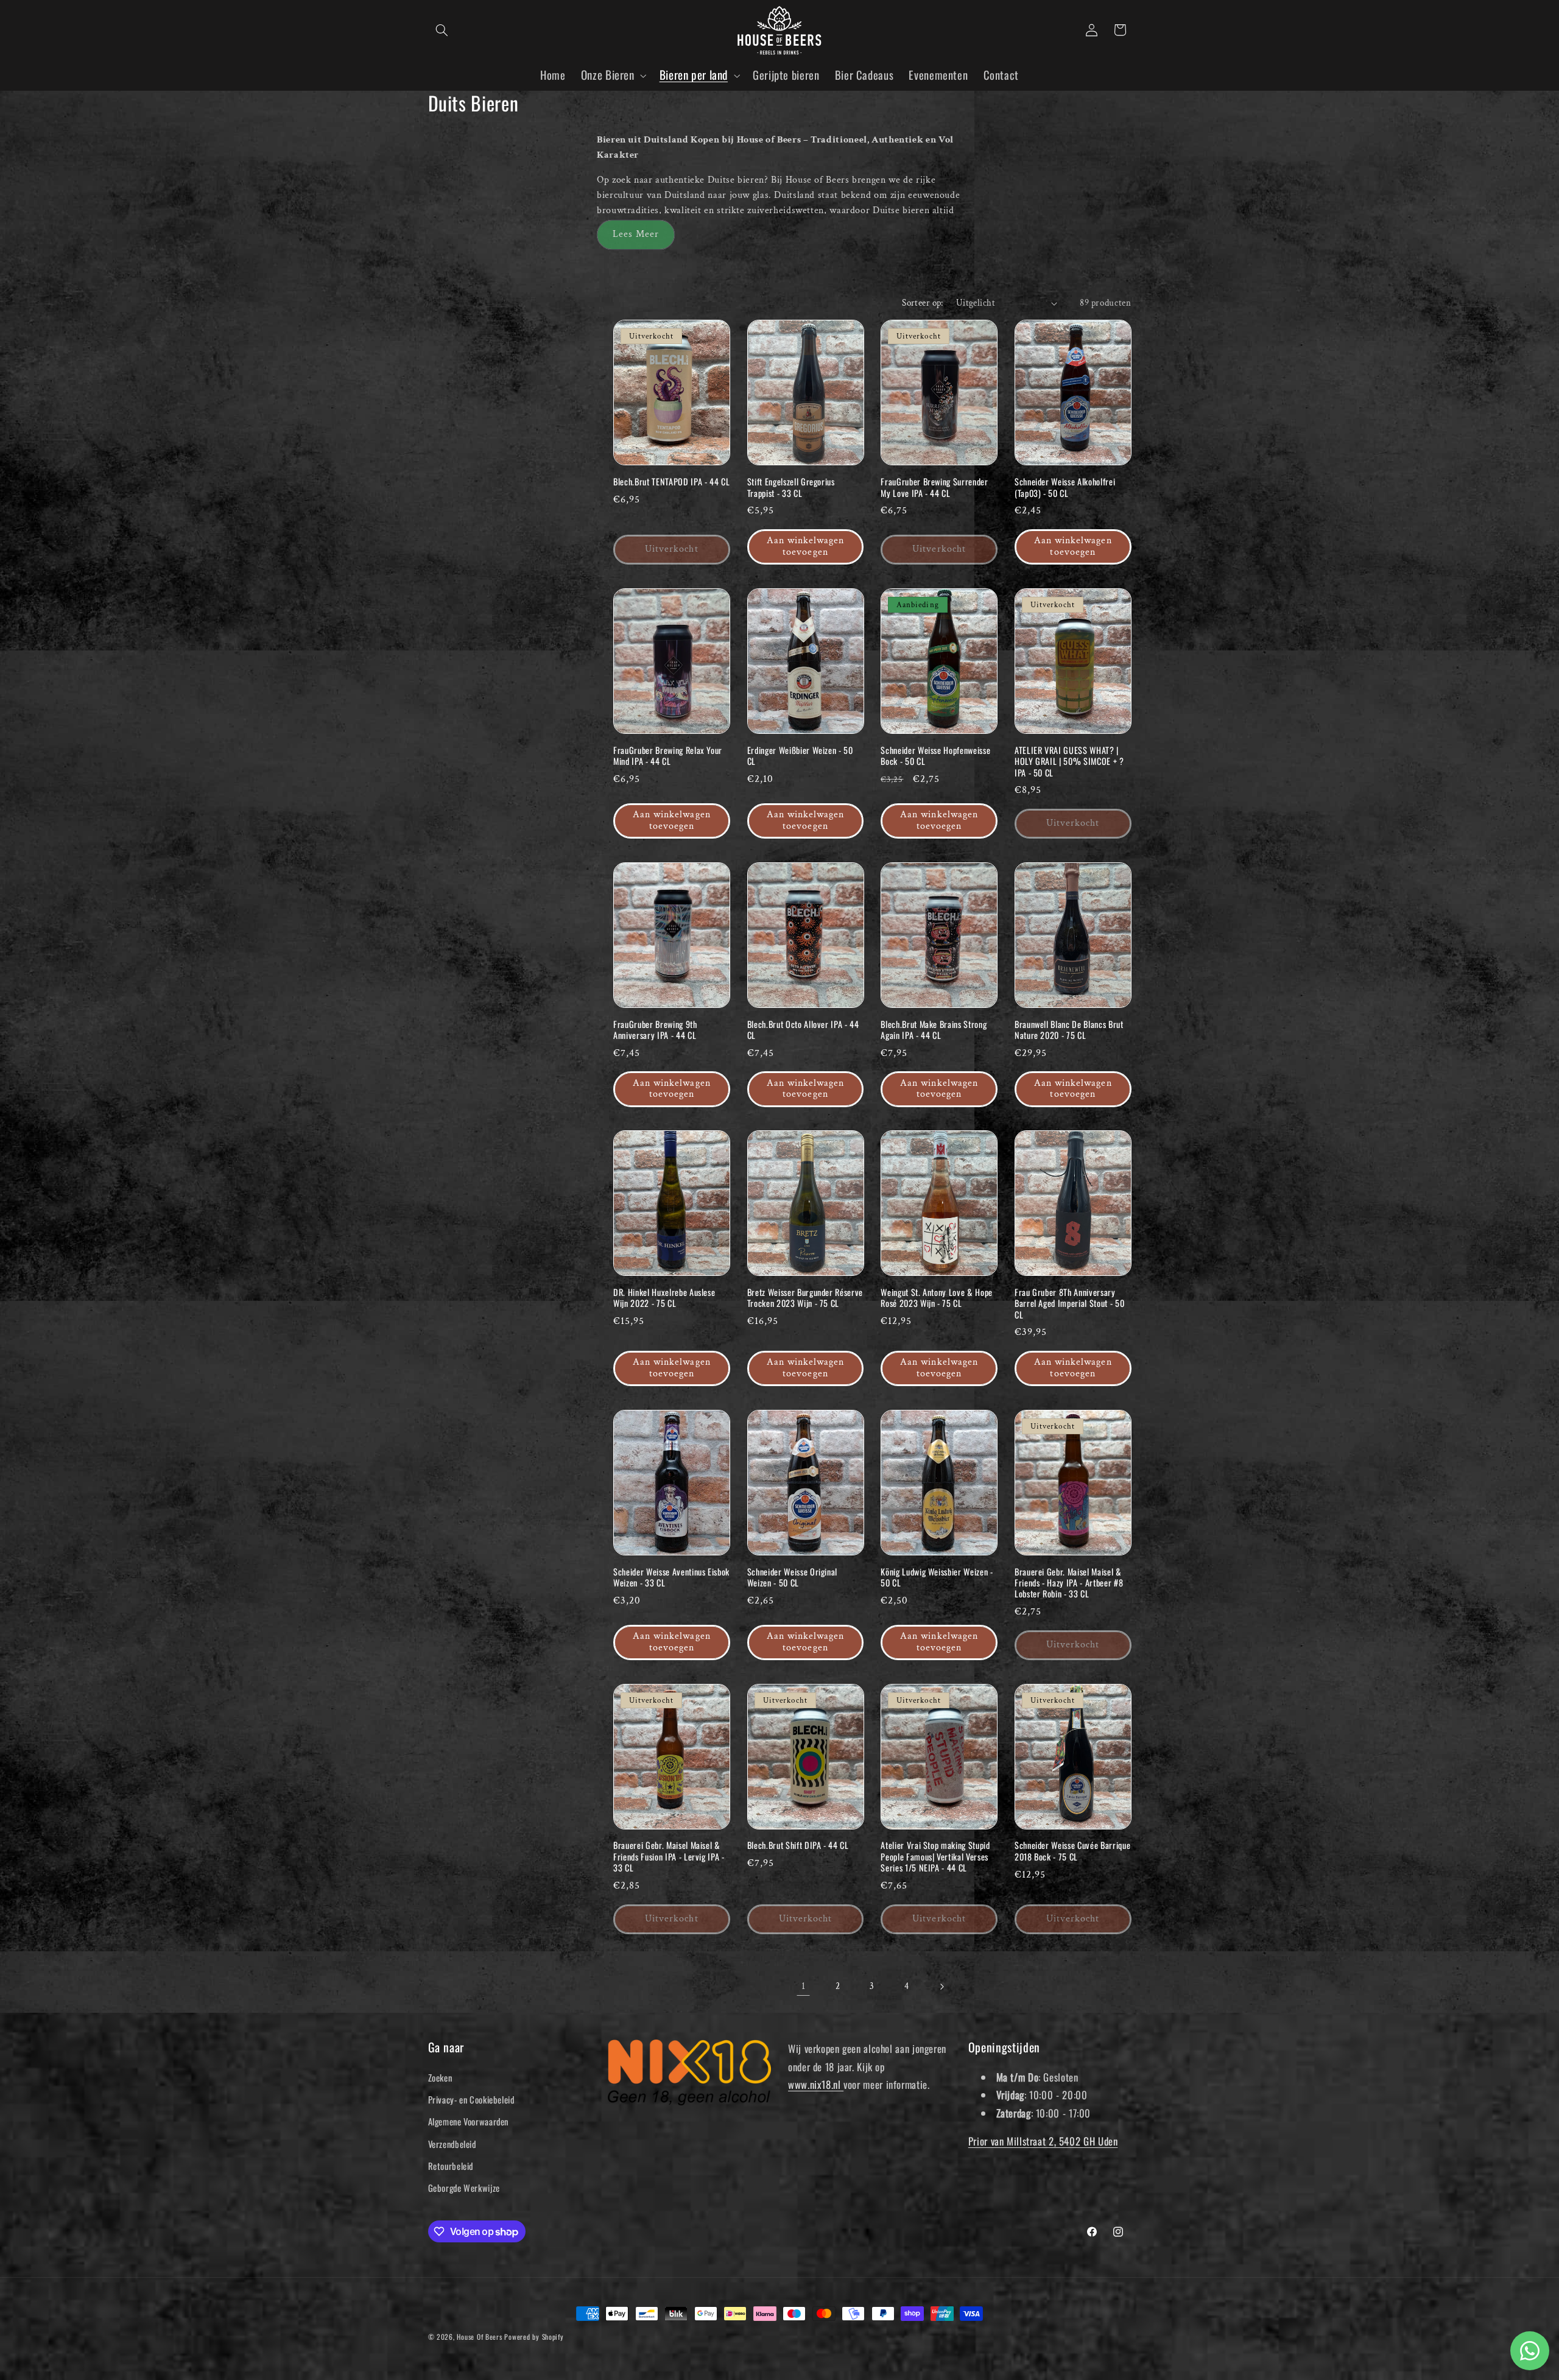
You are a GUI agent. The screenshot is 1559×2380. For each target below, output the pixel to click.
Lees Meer (636, 234)
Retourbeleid (451, 2166)
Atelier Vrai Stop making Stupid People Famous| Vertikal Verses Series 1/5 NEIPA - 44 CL (935, 1857)
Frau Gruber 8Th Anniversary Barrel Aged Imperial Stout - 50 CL (1069, 1304)
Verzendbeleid (452, 2144)
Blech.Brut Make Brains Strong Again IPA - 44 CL (934, 1030)
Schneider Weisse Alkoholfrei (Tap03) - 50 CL (1065, 488)
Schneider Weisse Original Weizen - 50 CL (793, 1578)
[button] (442, 30)
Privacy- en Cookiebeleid (471, 2099)
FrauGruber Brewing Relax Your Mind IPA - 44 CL (668, 756)
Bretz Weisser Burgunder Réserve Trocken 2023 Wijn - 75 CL (805, 1298)
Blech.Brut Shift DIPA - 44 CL (798, 1845)
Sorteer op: (923, 303)
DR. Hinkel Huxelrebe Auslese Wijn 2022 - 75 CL (664, 1298)
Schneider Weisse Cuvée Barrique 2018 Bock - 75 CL (1072, 1851)
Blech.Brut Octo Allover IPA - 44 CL (803, 1030)
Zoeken (440, 2077)
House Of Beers (479, 2336)
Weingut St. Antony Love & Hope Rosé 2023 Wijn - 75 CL (937, 1298)
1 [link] (804, 1986)
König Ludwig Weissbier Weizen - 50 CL (937, 1578)
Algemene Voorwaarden (469, 2121)
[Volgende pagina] (941, 1987)
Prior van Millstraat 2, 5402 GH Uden (1043, 2141)
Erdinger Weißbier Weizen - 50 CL (800, 756)
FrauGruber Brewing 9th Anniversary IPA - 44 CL (655, 1030)
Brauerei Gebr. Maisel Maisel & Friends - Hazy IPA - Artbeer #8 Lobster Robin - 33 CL (1069, 1583)
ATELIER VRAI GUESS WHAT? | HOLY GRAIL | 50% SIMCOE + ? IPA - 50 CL (1069, 762)
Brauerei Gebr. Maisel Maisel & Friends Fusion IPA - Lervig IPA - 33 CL (669, 1857)
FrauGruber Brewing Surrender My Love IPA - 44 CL (934, 488)
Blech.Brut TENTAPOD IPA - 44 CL (671, 482)
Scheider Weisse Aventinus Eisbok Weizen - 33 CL (671, 1578)
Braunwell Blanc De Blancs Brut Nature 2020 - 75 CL (1069, 1030)
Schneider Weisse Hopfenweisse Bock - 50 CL (935, 756)
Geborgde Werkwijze (464, 2188)
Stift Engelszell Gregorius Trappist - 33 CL (791, 488)
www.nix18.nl (816, 2084)
